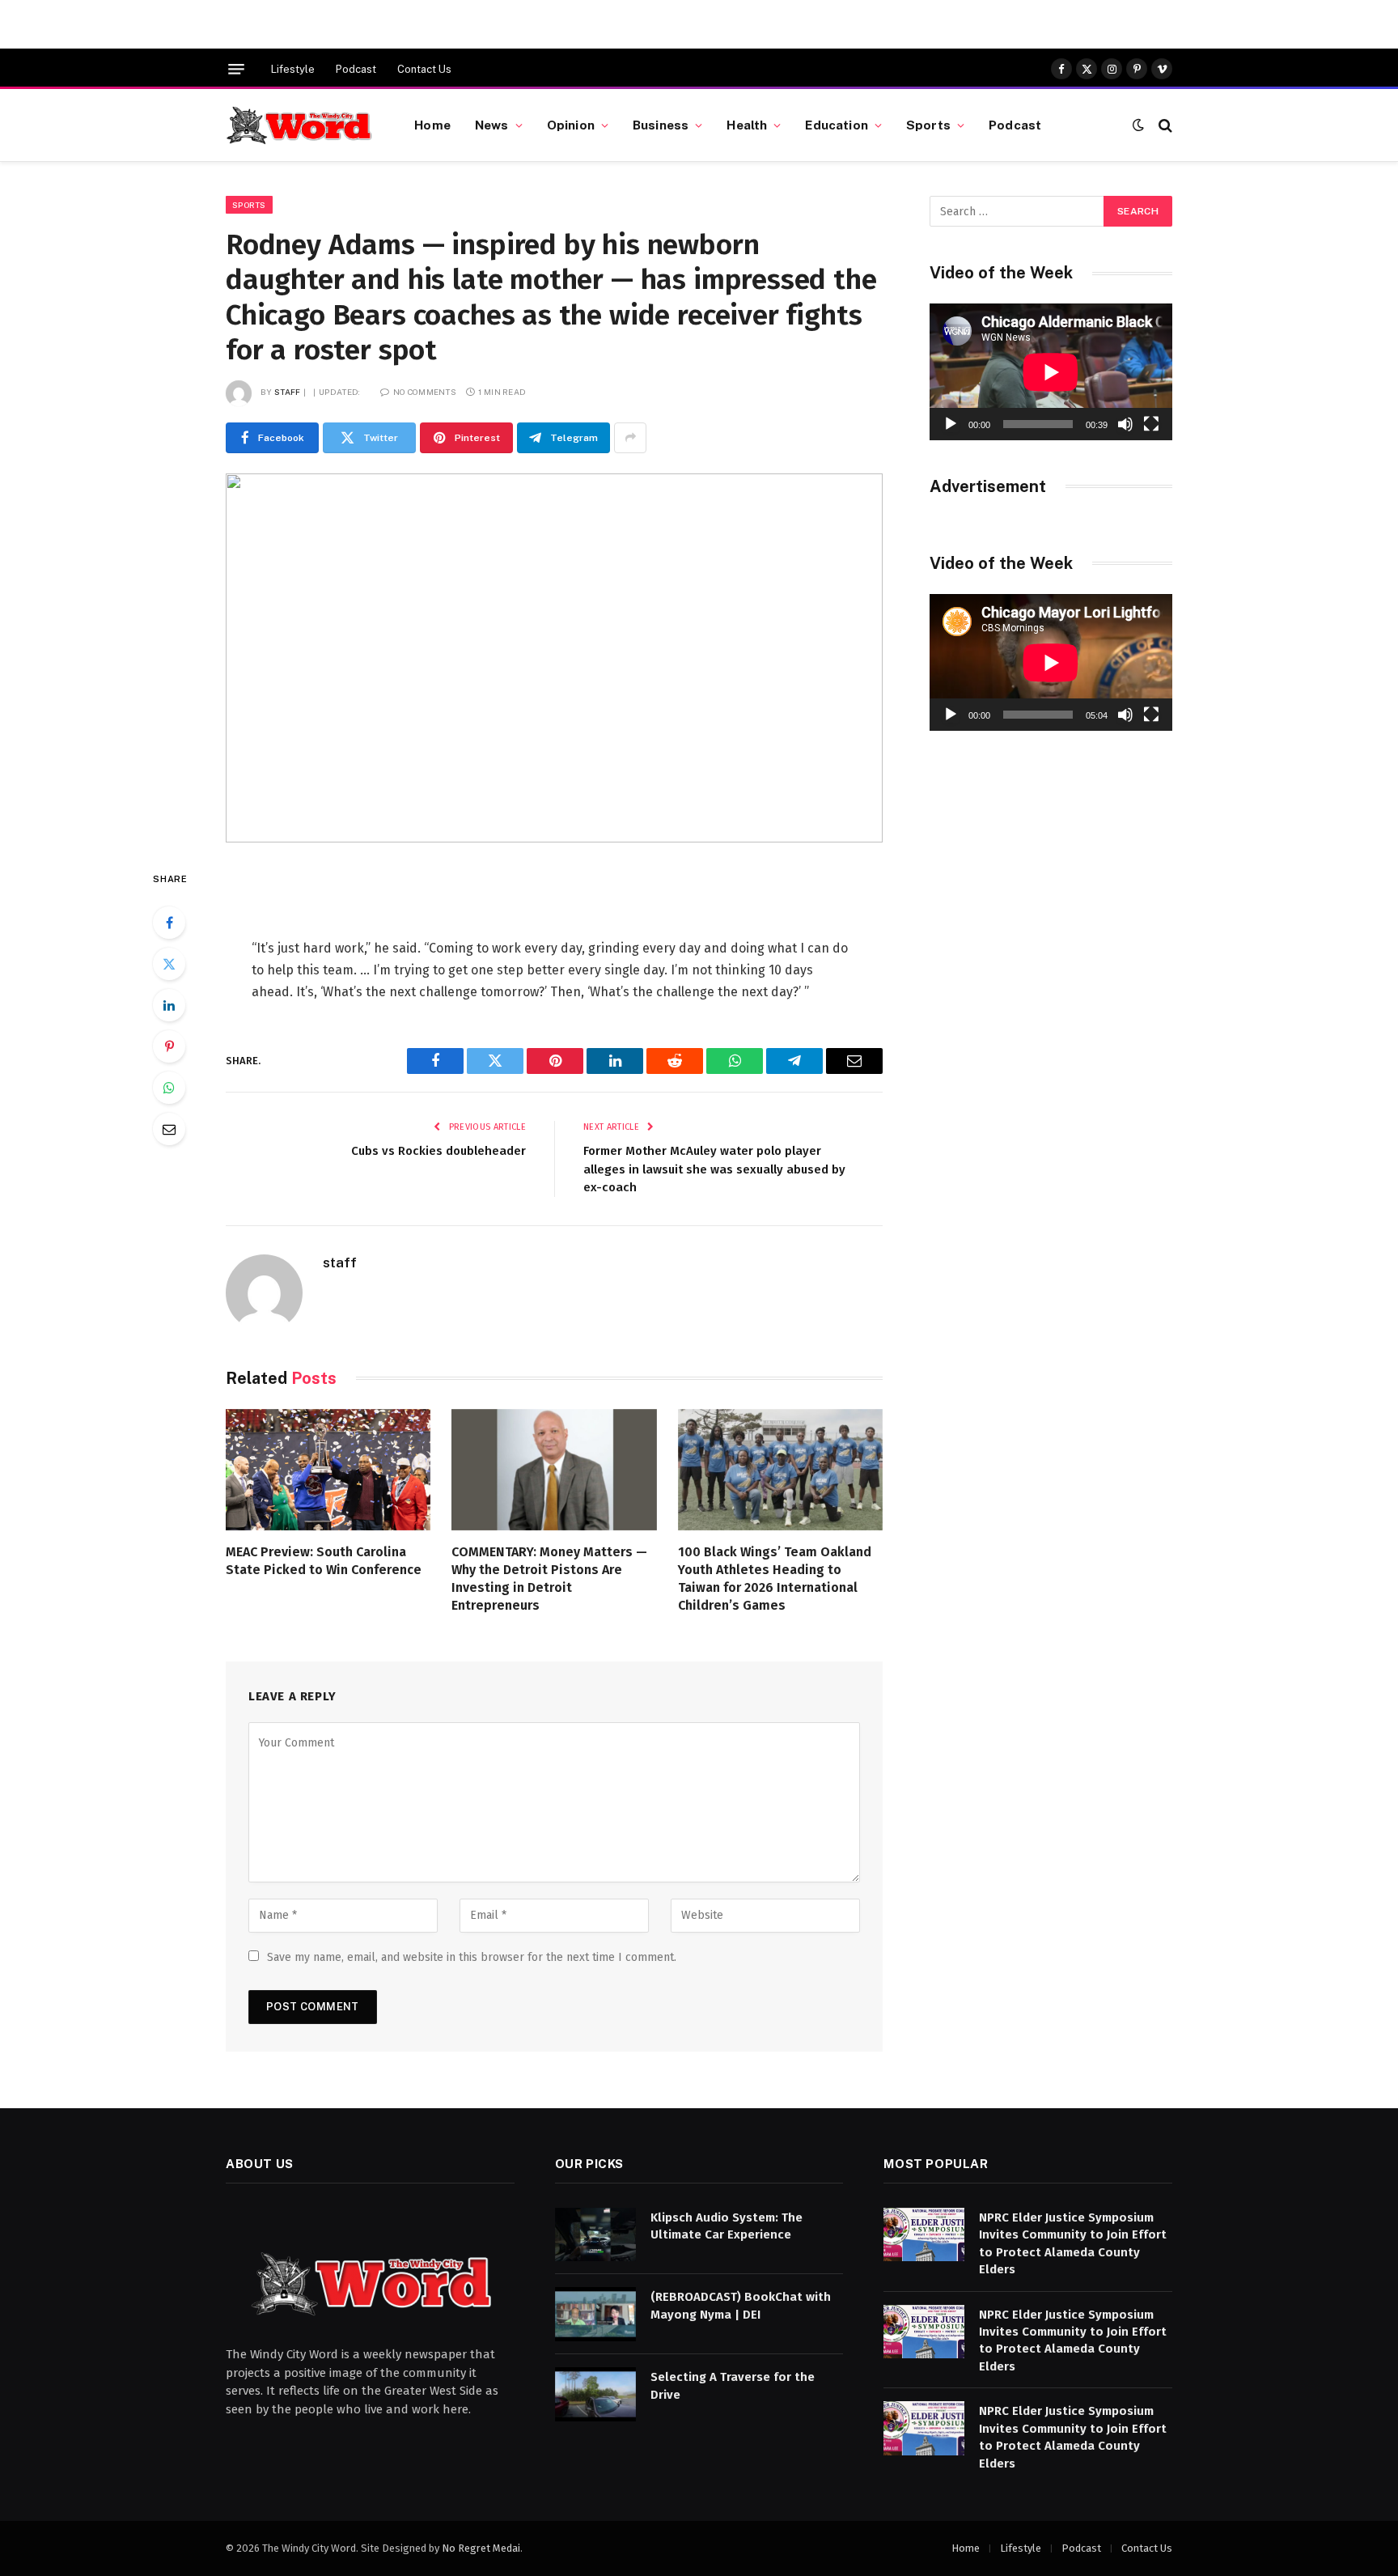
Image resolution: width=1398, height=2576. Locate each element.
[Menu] (236, 69)
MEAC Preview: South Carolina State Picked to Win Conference (324, 1561)
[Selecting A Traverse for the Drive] (595, 2394)
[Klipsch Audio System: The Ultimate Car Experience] (595, 2235)
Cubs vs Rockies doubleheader (438, 1151)
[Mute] (1125, 424)
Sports (928, 125)
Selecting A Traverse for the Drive (733, 2385)
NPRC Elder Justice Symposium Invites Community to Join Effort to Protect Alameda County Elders (1073, 2243)
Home (432, 125)
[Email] (169, 1129)
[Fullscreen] (1151, 424)
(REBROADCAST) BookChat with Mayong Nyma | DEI (741, 2305)
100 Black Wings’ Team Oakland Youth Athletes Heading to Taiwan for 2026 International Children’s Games (775, 1578)
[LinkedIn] (169, 1005)
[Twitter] (169, 964)
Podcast (356, 69)
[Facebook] (169, 923)
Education (836, 125)
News (492, 125)
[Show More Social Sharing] (630, 438)
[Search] (1164, 125)
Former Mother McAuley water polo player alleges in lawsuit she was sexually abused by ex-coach (714, 1169)
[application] (1051, 372)
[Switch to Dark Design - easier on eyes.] (1138, 125)
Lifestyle (293, 69)
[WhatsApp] (169, 1088)
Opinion (571, 125)
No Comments (425, 392)
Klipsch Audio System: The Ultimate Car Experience (727, 2226)
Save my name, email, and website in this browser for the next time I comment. (472, 1957)
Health (747, 125)
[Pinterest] (169, 1046)
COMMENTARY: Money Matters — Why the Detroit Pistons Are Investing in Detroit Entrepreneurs (549, 1578)
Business (661, 125)
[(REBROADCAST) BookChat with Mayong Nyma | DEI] (595, 2314)
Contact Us (424, 69)
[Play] (951, 424)
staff (288, 392)
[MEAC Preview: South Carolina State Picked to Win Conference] (328, 1470)
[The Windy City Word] (300, 125)
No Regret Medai (481, 2548)
